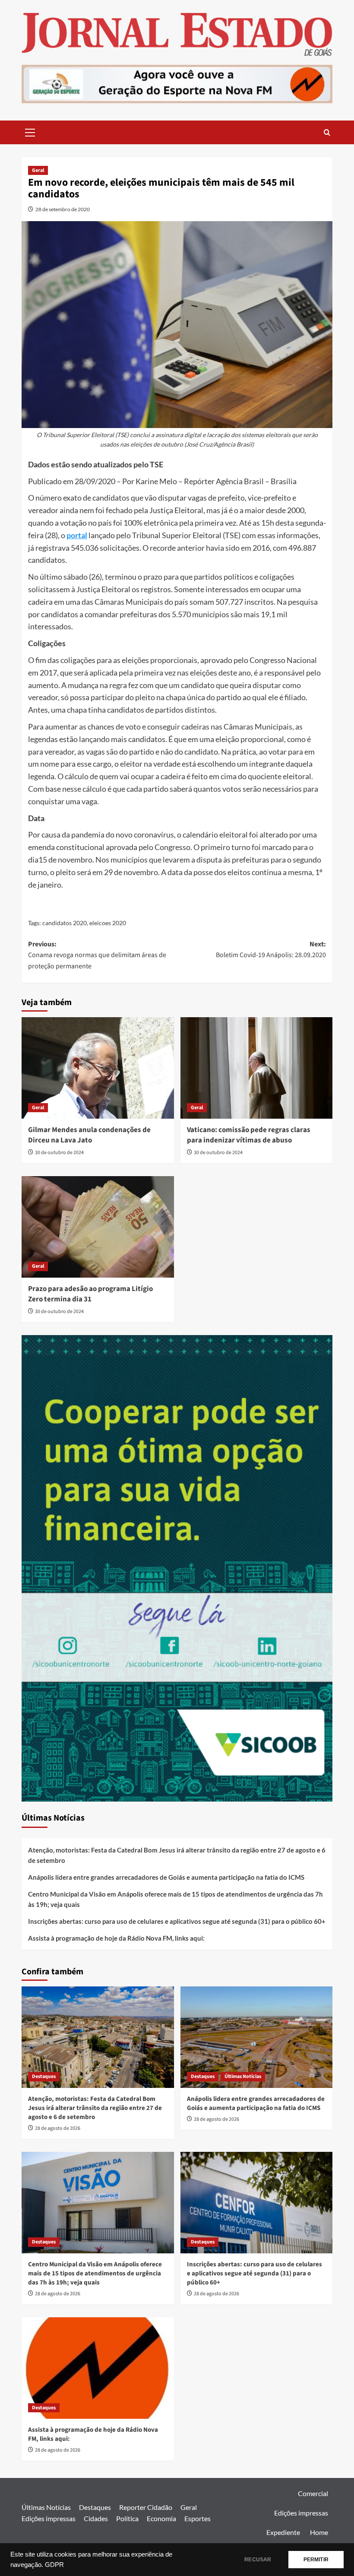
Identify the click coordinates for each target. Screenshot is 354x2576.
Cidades (96, 2518)
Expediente (283, 2532)
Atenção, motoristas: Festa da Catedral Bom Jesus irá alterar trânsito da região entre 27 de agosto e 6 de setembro (177, 1855)
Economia (161, 2518)
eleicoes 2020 (108, 923)
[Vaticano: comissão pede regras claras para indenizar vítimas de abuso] (257, 1068)
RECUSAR (258, 2560)
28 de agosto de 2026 (58, 2128)
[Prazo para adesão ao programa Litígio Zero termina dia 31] (98, 1227)
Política (127, 2518)
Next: (271, 950)
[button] (30, 131)
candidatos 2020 (65, 923)
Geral (38, 170)
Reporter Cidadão (146, 2507)
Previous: (97, 955)
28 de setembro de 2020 (63, 209)
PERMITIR (316, 2560)
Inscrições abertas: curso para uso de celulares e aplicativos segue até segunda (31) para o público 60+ (177, 1921)
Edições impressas (49, 2518)
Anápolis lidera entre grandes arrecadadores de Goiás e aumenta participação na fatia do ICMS (166, 1877)
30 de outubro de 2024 (59, 1153)
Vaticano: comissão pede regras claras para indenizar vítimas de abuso (249, 1135)
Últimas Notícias (243, 2076)
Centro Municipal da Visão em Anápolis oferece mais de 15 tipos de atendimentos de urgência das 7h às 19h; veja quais (175, 1899)
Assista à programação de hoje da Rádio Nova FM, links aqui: (116, 1938)
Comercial (313, 2493)
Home (319, 2532)
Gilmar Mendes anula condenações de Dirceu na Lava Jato (89, 1135)
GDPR (54, 2565)
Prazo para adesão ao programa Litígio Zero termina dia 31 (90, 1294)
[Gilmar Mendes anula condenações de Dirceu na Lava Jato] (98, 1068)
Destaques (44, 2076)
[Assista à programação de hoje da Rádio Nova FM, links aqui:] (98, 2368)
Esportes (198, 2518)
